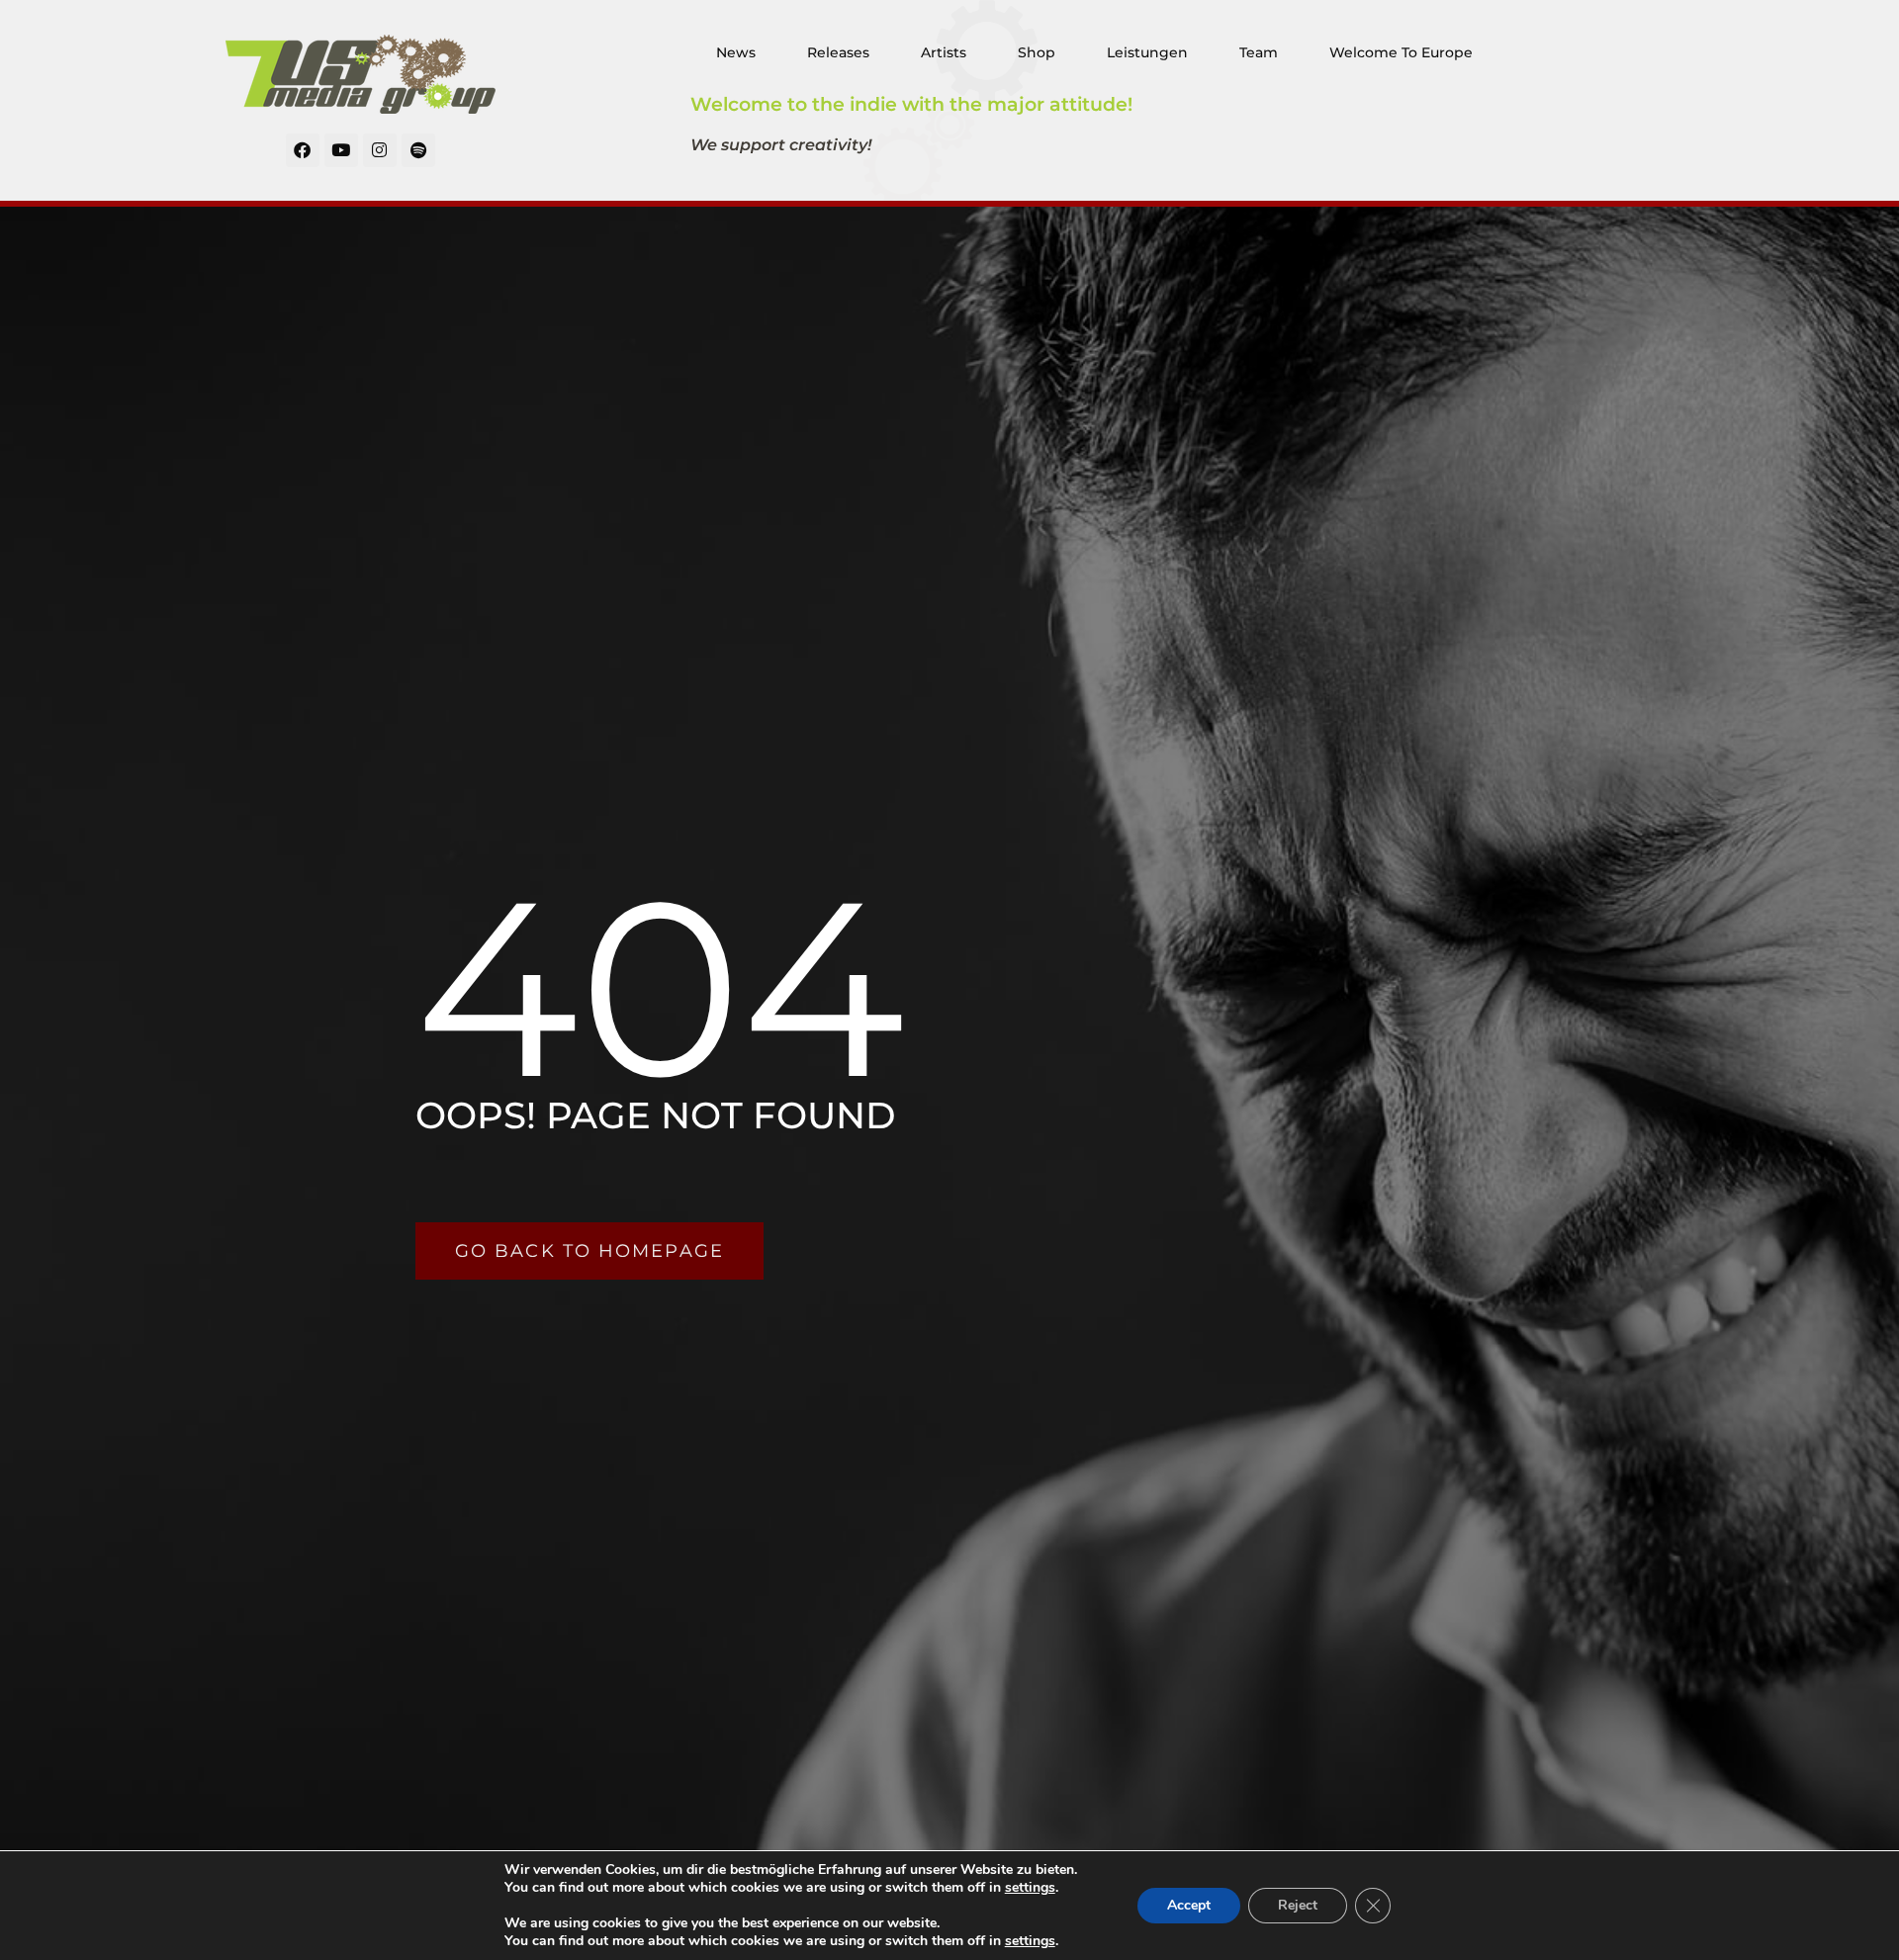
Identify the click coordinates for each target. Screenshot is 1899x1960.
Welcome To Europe (1401, 52)
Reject (1298, 1905)
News (736, 52)
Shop (1037, 52)
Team (1259, 52)
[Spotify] (418, 150)
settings (1030, 1888)
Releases (838, 52)
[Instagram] (380, 150)
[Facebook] (303, 150)
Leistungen (1147, 52)
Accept (1189, 1905)
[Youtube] (341, 150)
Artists (944, 52)
